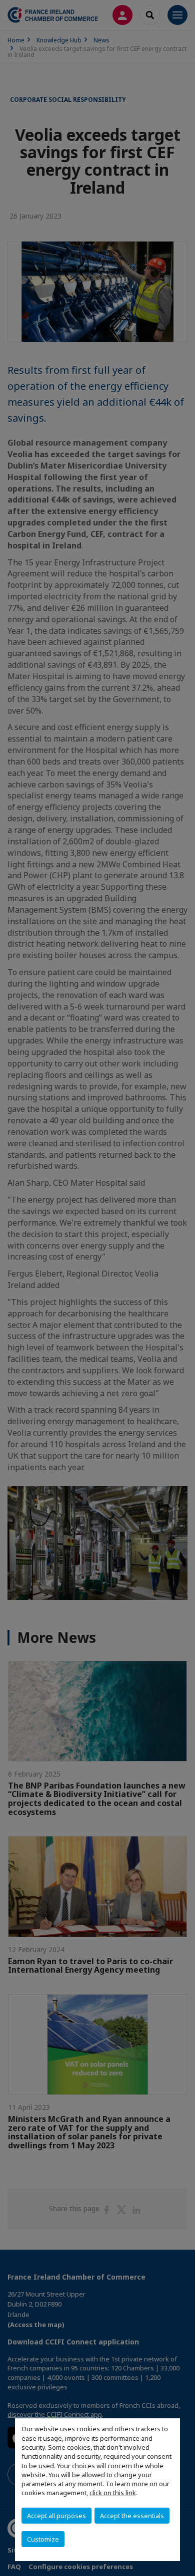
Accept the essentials (132, 2516)
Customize (43, 2539)
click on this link (113, 2493)
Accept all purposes (56, 2516)
